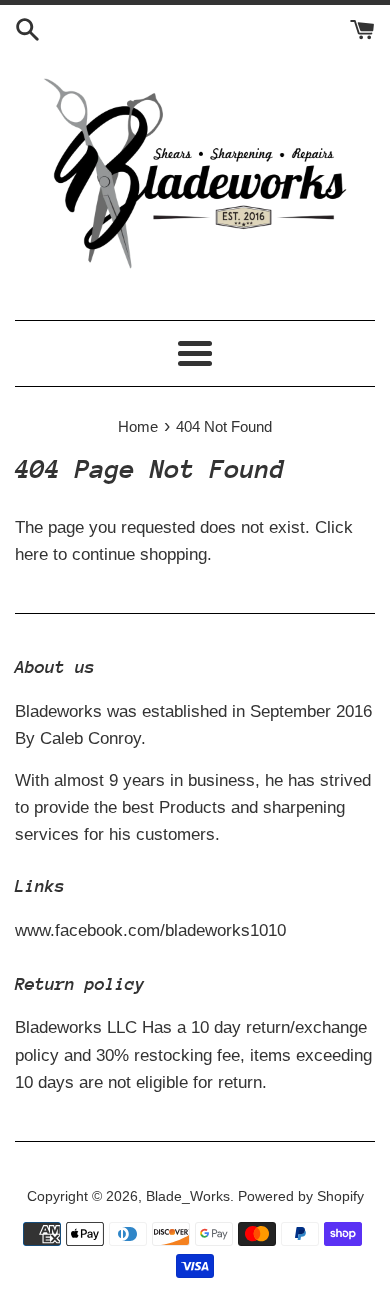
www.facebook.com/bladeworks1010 (150, 930)
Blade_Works (188, 1196)
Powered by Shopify (301, 1196)
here (31, 554)
